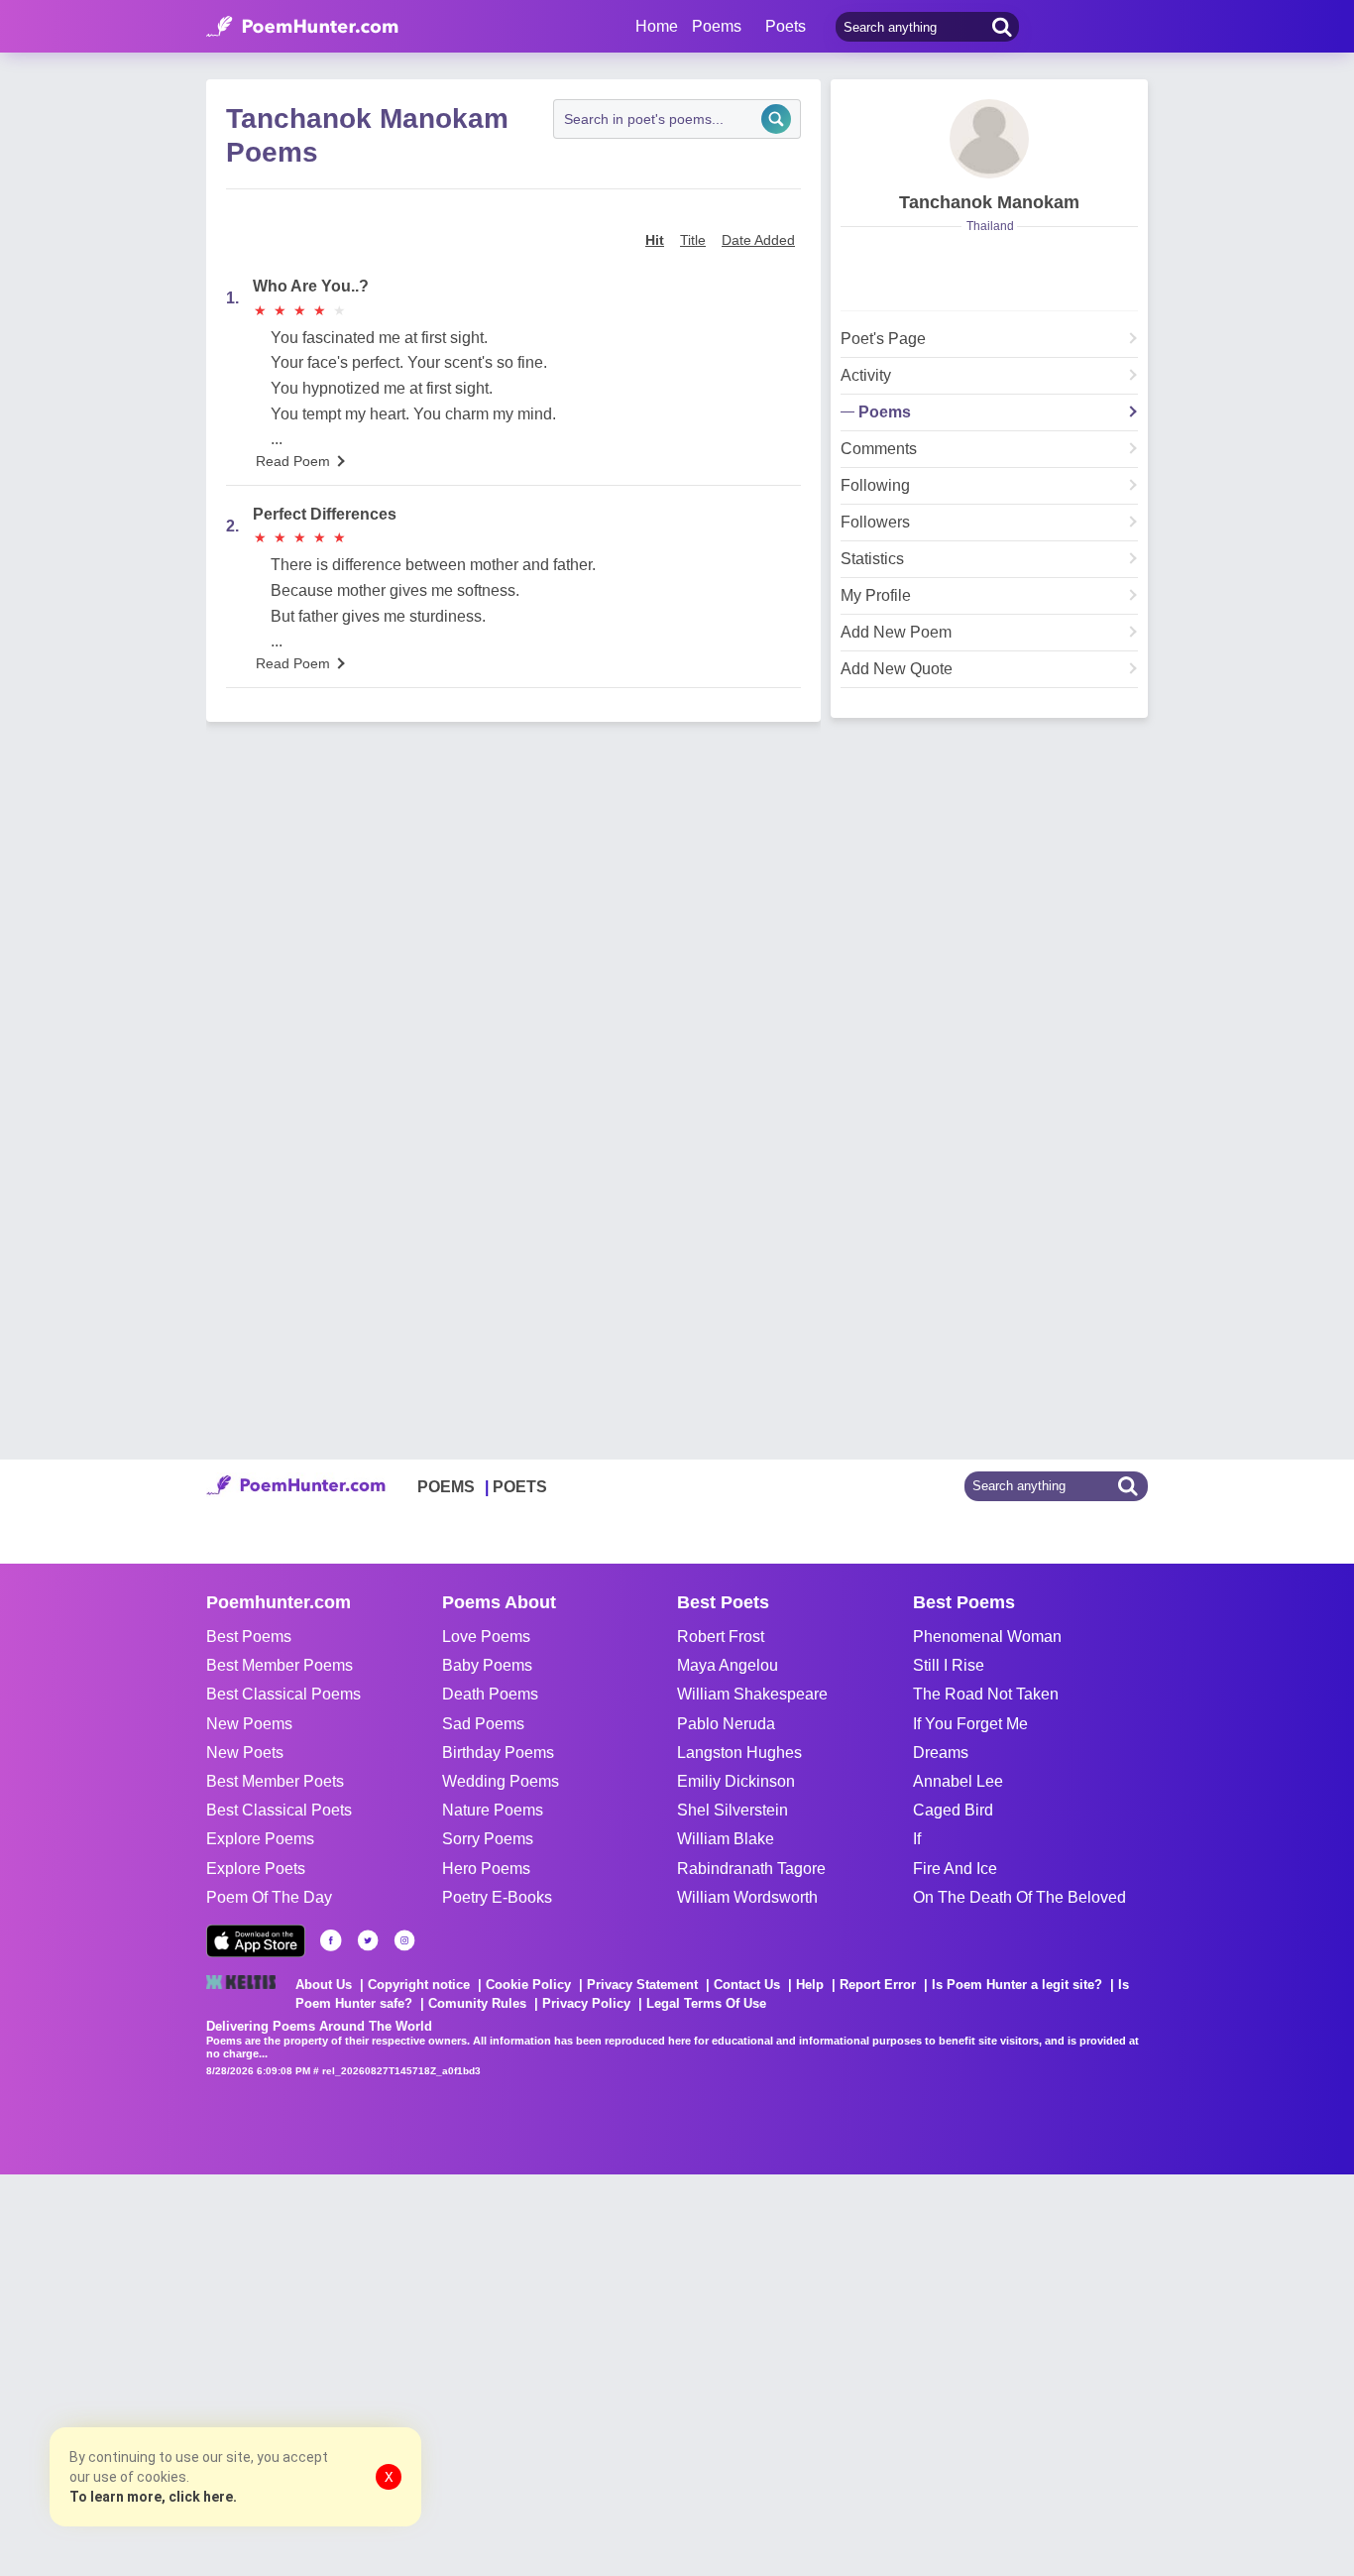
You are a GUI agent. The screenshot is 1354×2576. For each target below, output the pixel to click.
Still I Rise (949, 1665)
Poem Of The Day (269, 1897)
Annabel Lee (958, 1781)
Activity (866, 376)
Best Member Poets (275, 1781)
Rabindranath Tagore (751, 1869)
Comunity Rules (477, 2003)
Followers (875, 523)
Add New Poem (896, 633)
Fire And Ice (955, 1869)
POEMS (446, 1487)
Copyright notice (419, 1985)
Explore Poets (256, 1869)
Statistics (872, 559)
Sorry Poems (488, 1839)
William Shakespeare (752, 1694)
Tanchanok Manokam (989, 202)
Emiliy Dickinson (736, 1781)
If (917, 1839)
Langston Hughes (739, 1753)
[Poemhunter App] (256, 1941)
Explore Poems (260, 1839)
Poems (885, 412)
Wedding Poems (501, 1781)
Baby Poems (487, 1665)
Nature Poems (493, 1810)
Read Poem (293, 461)
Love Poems (486, 1637)
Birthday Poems (498, 1753)
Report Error (878, 1985)
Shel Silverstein (733, 1810)
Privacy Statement (642, 1985)
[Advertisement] (297, 2373)
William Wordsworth (747, 1897)
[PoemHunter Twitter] (368, 1940)
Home (657, 26)
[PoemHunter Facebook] (331, 1940)
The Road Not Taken (986, 1694)
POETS (520, 1487)
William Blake (726, 1839)
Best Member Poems (280, 1665)
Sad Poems (483, 1724)
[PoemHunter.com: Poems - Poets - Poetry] (302, 27)
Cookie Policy (528, 1985)
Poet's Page (883, 339)
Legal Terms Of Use (706, 2003)
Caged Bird (953, 1810)
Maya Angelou (728, 1665)
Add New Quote (897, 669)
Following (875, 486)
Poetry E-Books (497, 1897)
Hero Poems (486, 1869)
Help (810, 1985)
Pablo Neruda (726, 1724)
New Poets (245, 1753)
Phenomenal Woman (987, 1637)
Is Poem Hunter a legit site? (1017, 1985)
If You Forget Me (970, 1724)
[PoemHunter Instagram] (404, 1940)
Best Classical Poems (283, 1694)
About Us (324, 1985)
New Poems (249, 1724)
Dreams (941, 1753)
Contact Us (747, 1985)
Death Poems (490, 1694)
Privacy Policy (586, 2003)
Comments (879, 449)
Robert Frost (721, 1637)
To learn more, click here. (153, 2497)
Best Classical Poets (279, 1810)
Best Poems (249, 1637)
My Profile (876, 596)
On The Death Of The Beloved (1019, 1897)
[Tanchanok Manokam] (989, 139)
